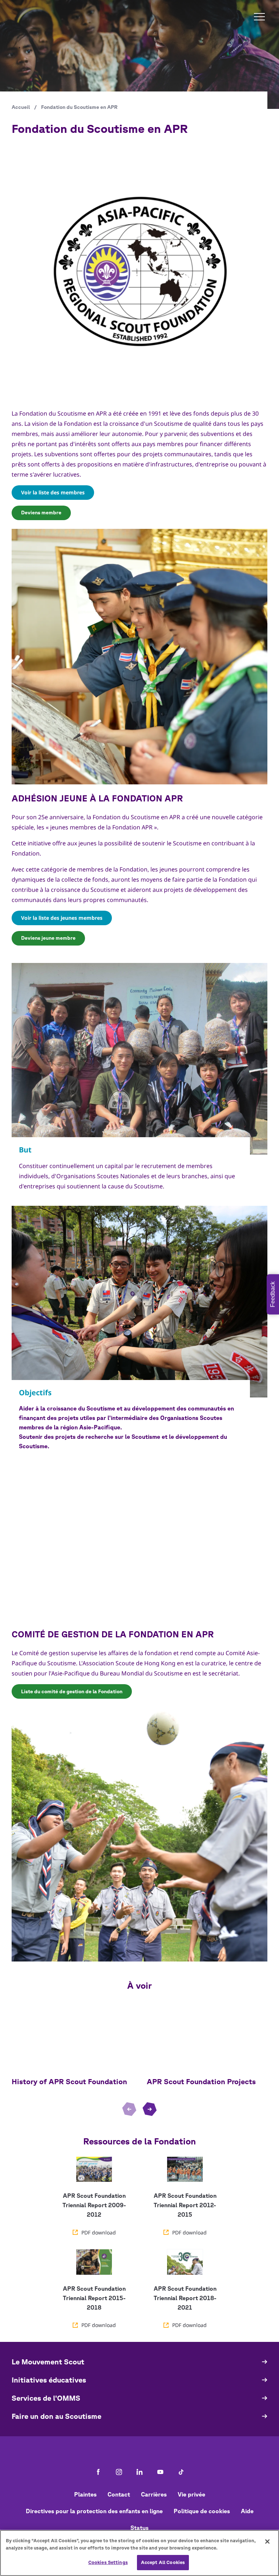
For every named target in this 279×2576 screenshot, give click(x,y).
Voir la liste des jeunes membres (62, 918)
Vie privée (191, 2494)
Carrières (154, 2494)
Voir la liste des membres (53, 492)
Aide (247, 2511)
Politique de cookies (202, 2511)
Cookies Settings (108, 2562)
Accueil (21, 107)
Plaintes (85, 2494)
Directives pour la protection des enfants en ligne (94, 2511)
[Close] (267, 2542)
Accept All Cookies (163, 2562)
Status (139, 2528)
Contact (119, 2494)
